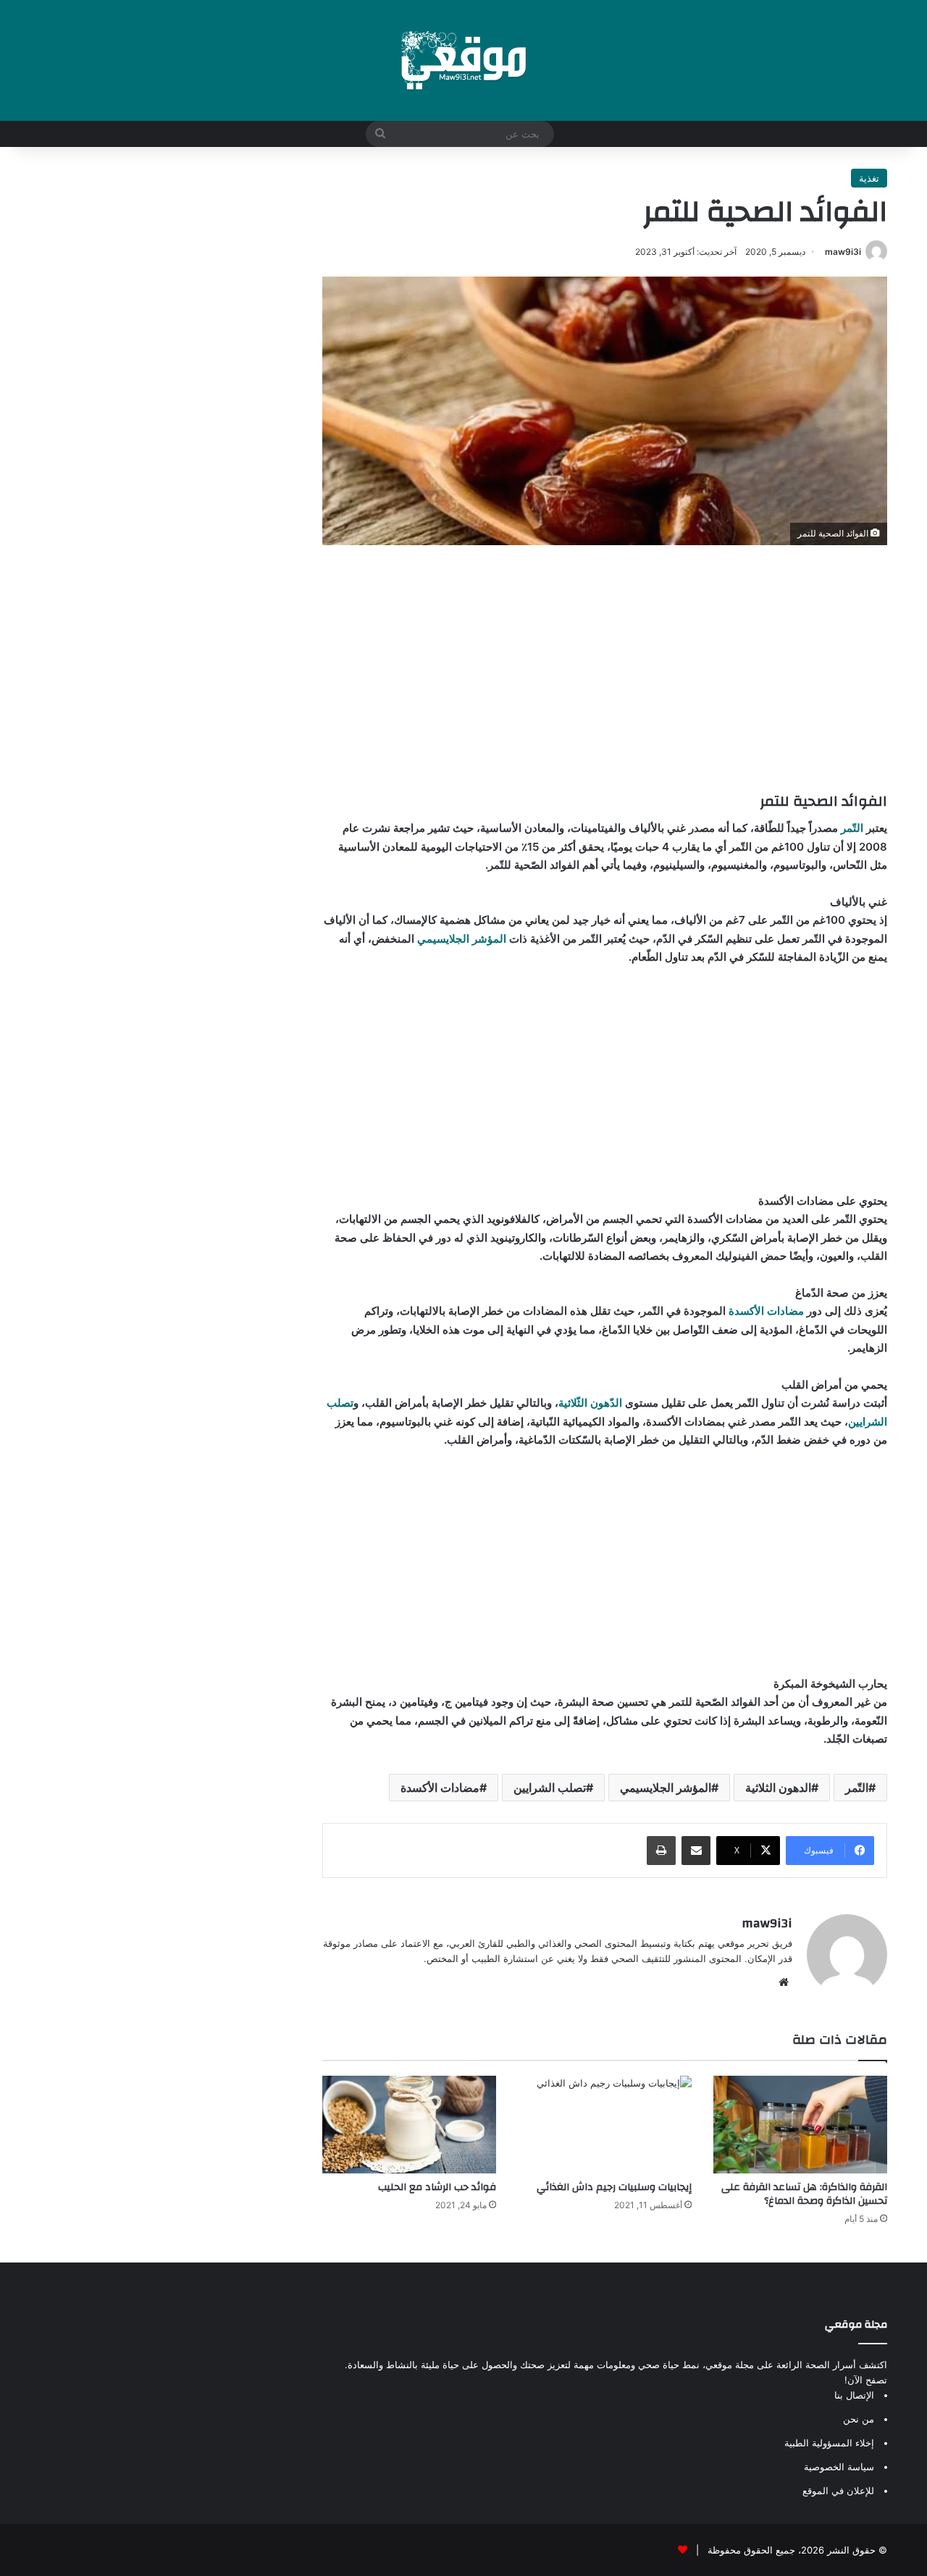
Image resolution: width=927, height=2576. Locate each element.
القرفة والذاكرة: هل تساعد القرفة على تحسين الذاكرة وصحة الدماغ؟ (804, 2194)
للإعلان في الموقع (838, 2491)
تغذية (869, 178)
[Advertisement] (605, 668)
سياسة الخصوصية (839, 2467)
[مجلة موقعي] (463, 60)
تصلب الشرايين (550, 1788)
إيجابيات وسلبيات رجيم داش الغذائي (614, 2187)
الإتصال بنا (854, 2395)
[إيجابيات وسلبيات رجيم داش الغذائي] (605, 2125)
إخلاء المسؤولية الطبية (829, 2443)
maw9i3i (843, 252)
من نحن (859, 2419)
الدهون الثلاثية (778, 1788)
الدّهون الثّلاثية (590, 1403)
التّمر (851, 828)
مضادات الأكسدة (766, 1311)
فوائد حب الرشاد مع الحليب (437, 2187)
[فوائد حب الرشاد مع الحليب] (409, 2125)
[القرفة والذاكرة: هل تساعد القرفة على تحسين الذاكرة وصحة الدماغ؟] (800, 2125)
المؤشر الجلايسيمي (462, 939)
